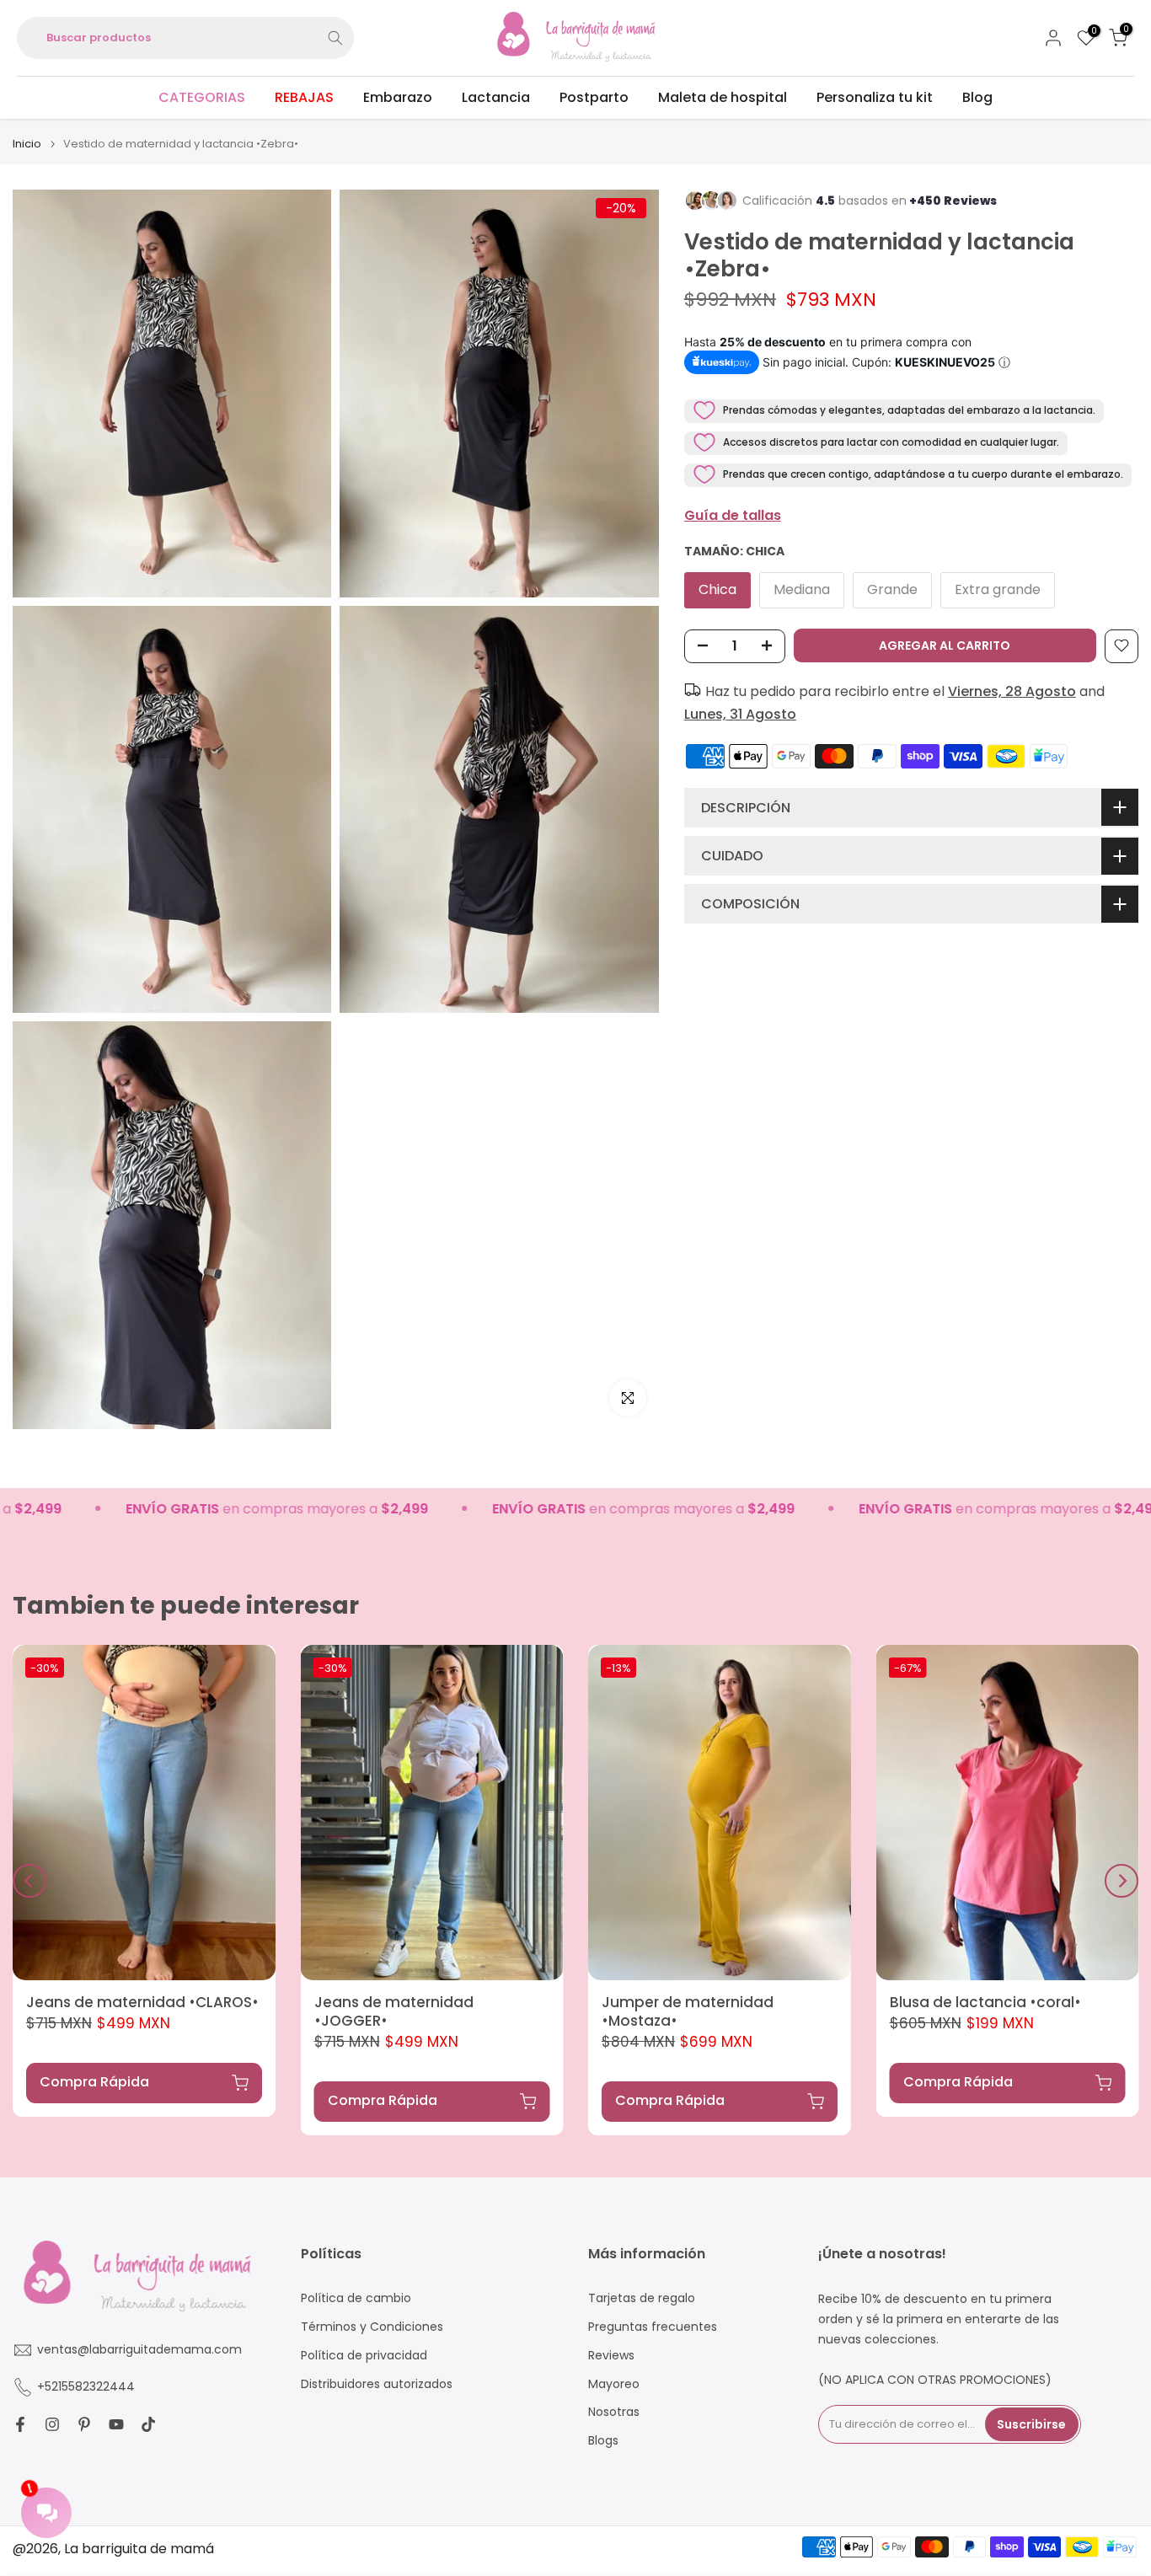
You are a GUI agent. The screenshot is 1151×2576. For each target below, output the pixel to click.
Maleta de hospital (723, 97)
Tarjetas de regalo (642, 2298)
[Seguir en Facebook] (20, 2424)
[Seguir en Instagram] (52, 2424)
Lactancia (496, 97)
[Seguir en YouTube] (116, 2424)
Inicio (27, 144)
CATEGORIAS (202, 97)
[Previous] (29, 1881)
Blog (977, 97)
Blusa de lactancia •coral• (985, 2002)
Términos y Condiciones (372, 2327)
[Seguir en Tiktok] (148, 2424)
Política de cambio (356, 2298)
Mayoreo (614, 2384)
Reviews (611, 2356)
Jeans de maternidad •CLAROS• (142, 2002)
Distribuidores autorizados (377, 2384)
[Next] (1122, 1881)
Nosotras (614, 2412)
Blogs (603, 2441)
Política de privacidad (364, 2356)
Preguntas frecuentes (653, 2327)
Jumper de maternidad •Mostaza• (688, 2011)
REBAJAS (304, 97)
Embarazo (398, 97)
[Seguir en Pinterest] (84, 2424)
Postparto (594, 97)
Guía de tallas (733, 514)
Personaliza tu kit (875, 97)
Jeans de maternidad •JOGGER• (394, 2011)
